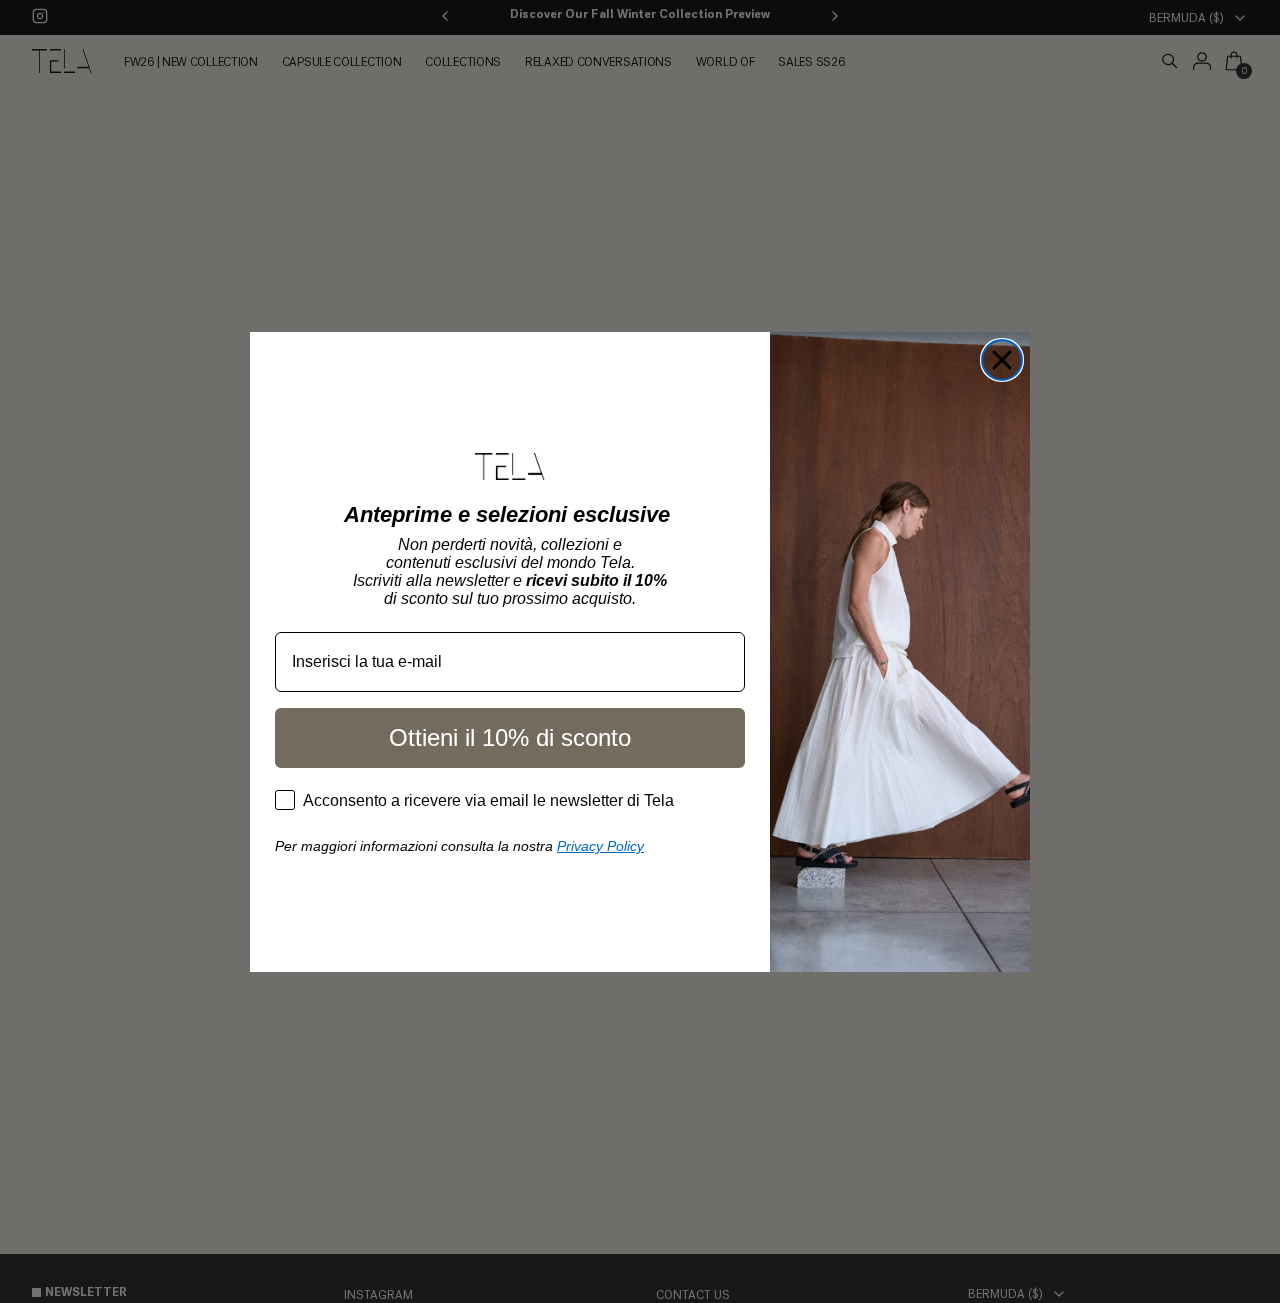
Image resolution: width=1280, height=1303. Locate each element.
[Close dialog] (1002, 360)
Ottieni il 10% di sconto (510, 737)
